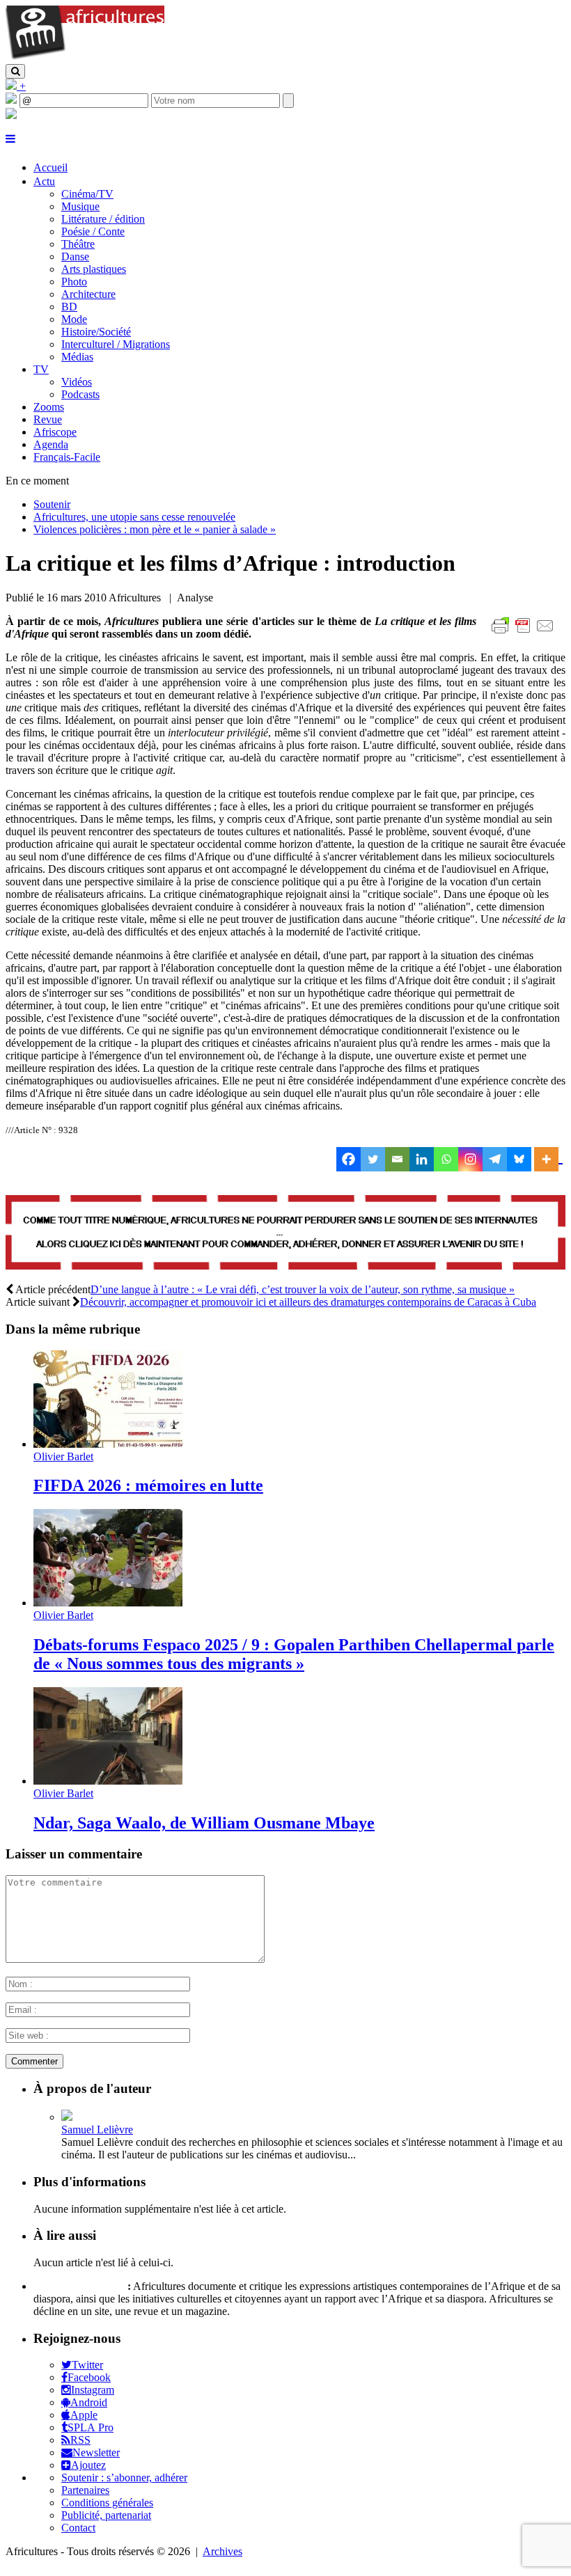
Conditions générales (107, 2503)
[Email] (397, 1159)
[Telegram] (495, 1159)
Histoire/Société (96, 332)
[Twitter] (373, 1159)
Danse (75, 256)
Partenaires (85, 2490)
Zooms (49, 407)
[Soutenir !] (285, 1234)
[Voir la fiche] (67, 2117)
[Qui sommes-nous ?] (11, 115)
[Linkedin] (422, 1159)
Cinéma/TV (87, 194)
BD (69, 307)
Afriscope (55, 432)
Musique (80, 206)
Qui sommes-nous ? (79, 2286)
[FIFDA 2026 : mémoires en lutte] (108, 1444)
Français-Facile (67, 457)
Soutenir (52, 504)
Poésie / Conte (93, 231)
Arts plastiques (94, 269)
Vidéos (77, 382)
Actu (44, 181)
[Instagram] (470, 1159)
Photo (74, 282)
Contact (78, 2528)
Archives (222, 2551)
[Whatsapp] (446, 1159)
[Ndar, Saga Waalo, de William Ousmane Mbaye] (108, 1781)
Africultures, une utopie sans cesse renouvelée (134, 517)
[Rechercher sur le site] (15, 71)
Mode (74, 319)
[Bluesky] (519, 1159)
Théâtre (78, 244)
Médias (77, 357)
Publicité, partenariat (106, 2515)
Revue (48, 419)
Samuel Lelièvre (97, 2129)
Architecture (88, 294)
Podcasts (80, 394)
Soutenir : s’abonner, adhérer (124, 2478)
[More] (548, 1159)
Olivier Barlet (63, 1456)
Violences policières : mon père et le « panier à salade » (155, 529)
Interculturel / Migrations (116, 344)
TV (41, 369)
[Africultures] (85, 57)
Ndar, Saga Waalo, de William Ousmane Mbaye (204, 1823)
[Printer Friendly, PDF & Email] (525, 633)
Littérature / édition (103, 219)
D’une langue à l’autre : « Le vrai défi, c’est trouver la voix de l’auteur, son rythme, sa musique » (303, 1289)
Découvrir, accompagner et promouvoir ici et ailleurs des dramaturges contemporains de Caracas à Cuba (308, 1302)
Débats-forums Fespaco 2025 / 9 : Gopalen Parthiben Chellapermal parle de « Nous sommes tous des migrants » (294, 1654)
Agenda (51, 444)
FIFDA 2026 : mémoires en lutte (148, 1485)
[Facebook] (349, 1159)
